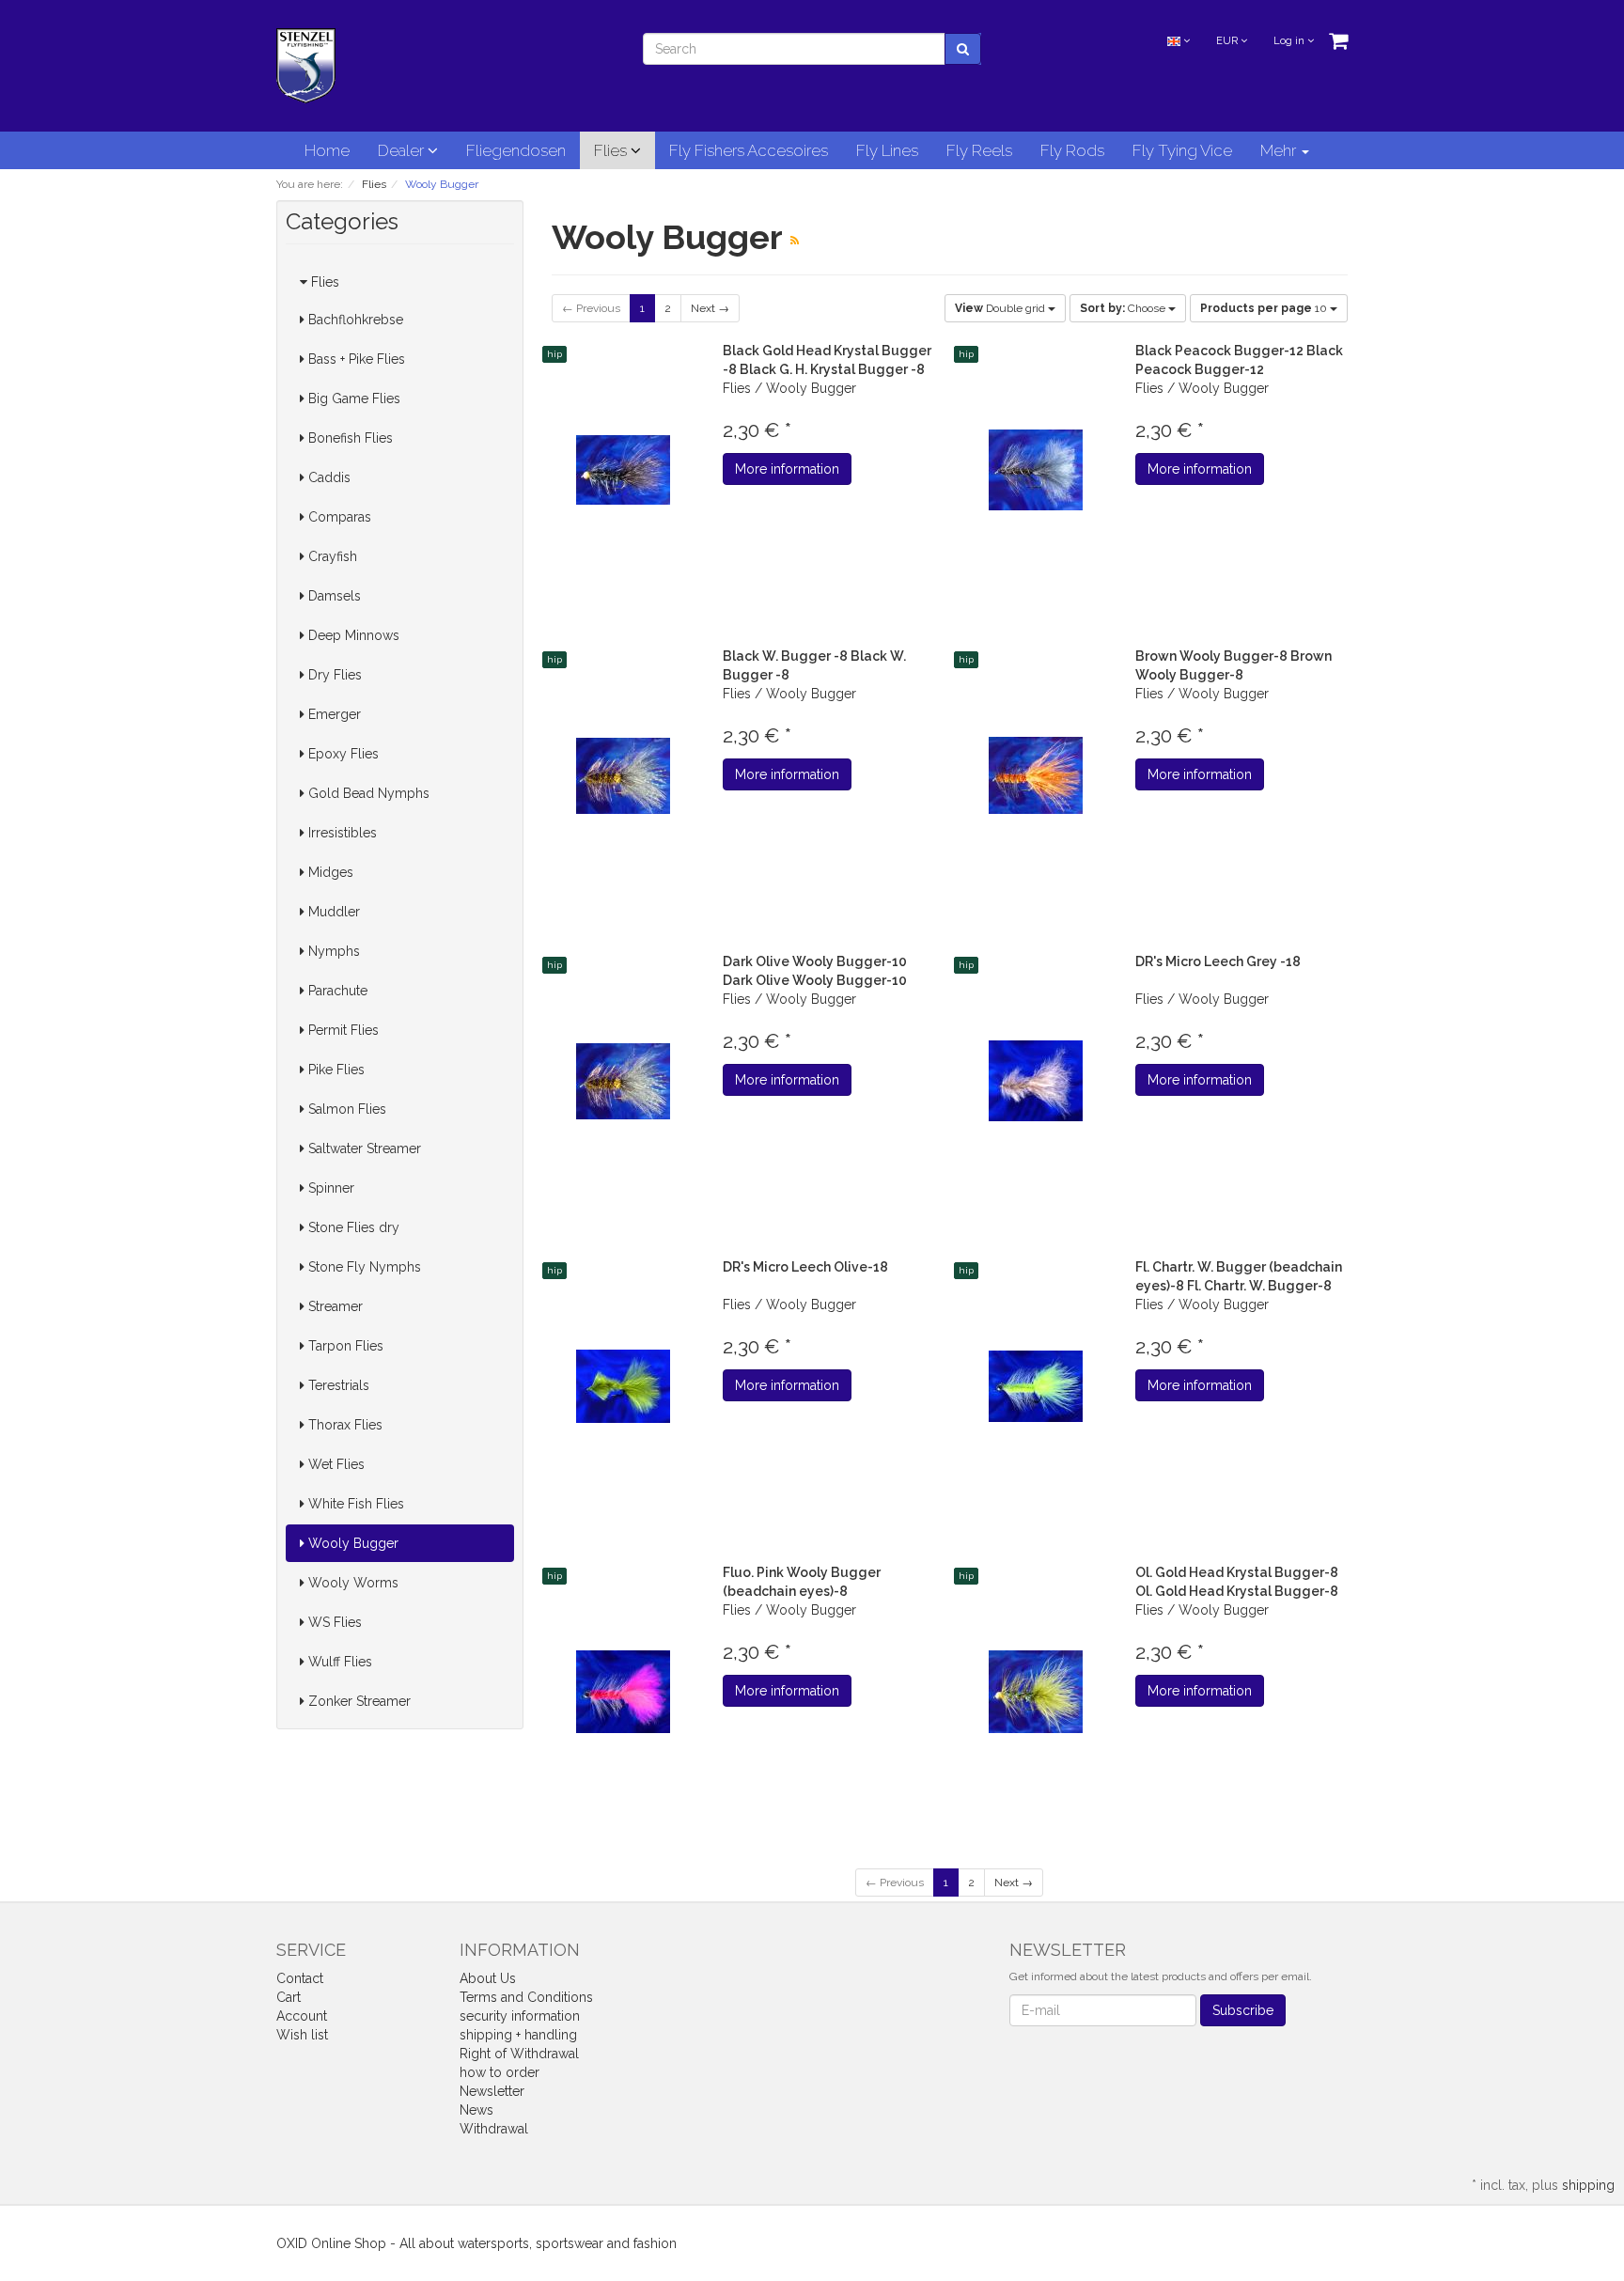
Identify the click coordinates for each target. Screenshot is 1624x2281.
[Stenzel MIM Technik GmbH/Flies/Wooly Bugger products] (795, 241)
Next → (710, 308)
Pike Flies (335, 1070)
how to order (500, 2072)
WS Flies (333, 1622)
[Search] (963, 49)
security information (520, 2016)
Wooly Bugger (351, 1543)
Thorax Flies (344, 1425)
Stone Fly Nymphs (363, 1267)
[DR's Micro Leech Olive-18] (624, 1387)
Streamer (334, 1306)
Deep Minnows (352, 635)
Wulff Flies (338, 1662)
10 (1265, 308)
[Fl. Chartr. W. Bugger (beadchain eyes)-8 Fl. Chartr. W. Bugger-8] (1035, 1387)
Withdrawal (494, 2129)
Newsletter (492, 2091)
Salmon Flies (345, 1109)
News (476, 2110)
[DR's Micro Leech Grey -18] (1035, 1081)
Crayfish (331, 556)
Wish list (302, 2035)
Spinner (329, 1188)
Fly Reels (979, 150)
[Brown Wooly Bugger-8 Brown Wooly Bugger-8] (1035, 776)
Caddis (328, 477)
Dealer (403, 150)
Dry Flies (333, 675)
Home (327, 150)
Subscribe (1243, 2010)
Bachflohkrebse (354, 320)
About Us (488, 1978)
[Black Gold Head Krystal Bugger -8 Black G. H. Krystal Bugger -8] (624, 470)
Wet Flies (335, 1464)
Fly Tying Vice (1182, 150)
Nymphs (332, 951)
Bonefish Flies (349, 438)
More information (787, 469)
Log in (1290, 41)
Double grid (1001, 308)
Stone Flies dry (352, 1227)
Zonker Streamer (358, 1701)
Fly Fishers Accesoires (749, 150)
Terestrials (337, 1385)
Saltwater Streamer (363, 1148)
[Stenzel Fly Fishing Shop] (306, 65)
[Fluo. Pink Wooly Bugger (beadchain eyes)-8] (624, 1692)
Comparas (338, 517)
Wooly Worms (351, 1583)
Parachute (336, 991)
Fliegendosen (516, 150)
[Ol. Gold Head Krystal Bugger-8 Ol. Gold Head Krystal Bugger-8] (1035, 1692)
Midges (329, 872)
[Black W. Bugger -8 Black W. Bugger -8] (624, 776)
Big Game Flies (352, 398)
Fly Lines (887, 150)
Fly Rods (1072, 150)
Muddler (332, 912)
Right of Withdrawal (519, 2054)
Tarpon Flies (344, 1346)
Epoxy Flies (342, 754)
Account (302, 2016)
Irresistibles (341, 833)
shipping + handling (518, 2035)
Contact (300, 1978)
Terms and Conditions (526, 1997)
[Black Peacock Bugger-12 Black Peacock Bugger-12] (1035, 470)
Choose (1124, 308)
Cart (289, 1997)
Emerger (333, 714)
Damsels (333, 596)
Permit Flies (342, 1030)
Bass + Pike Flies (355, 359)
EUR (1228, 41)
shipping (1588, 2185)
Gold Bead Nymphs (367, 793)
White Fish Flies (354, 1504)
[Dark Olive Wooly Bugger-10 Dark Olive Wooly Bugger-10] (624, 1081)
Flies (612, 150)
